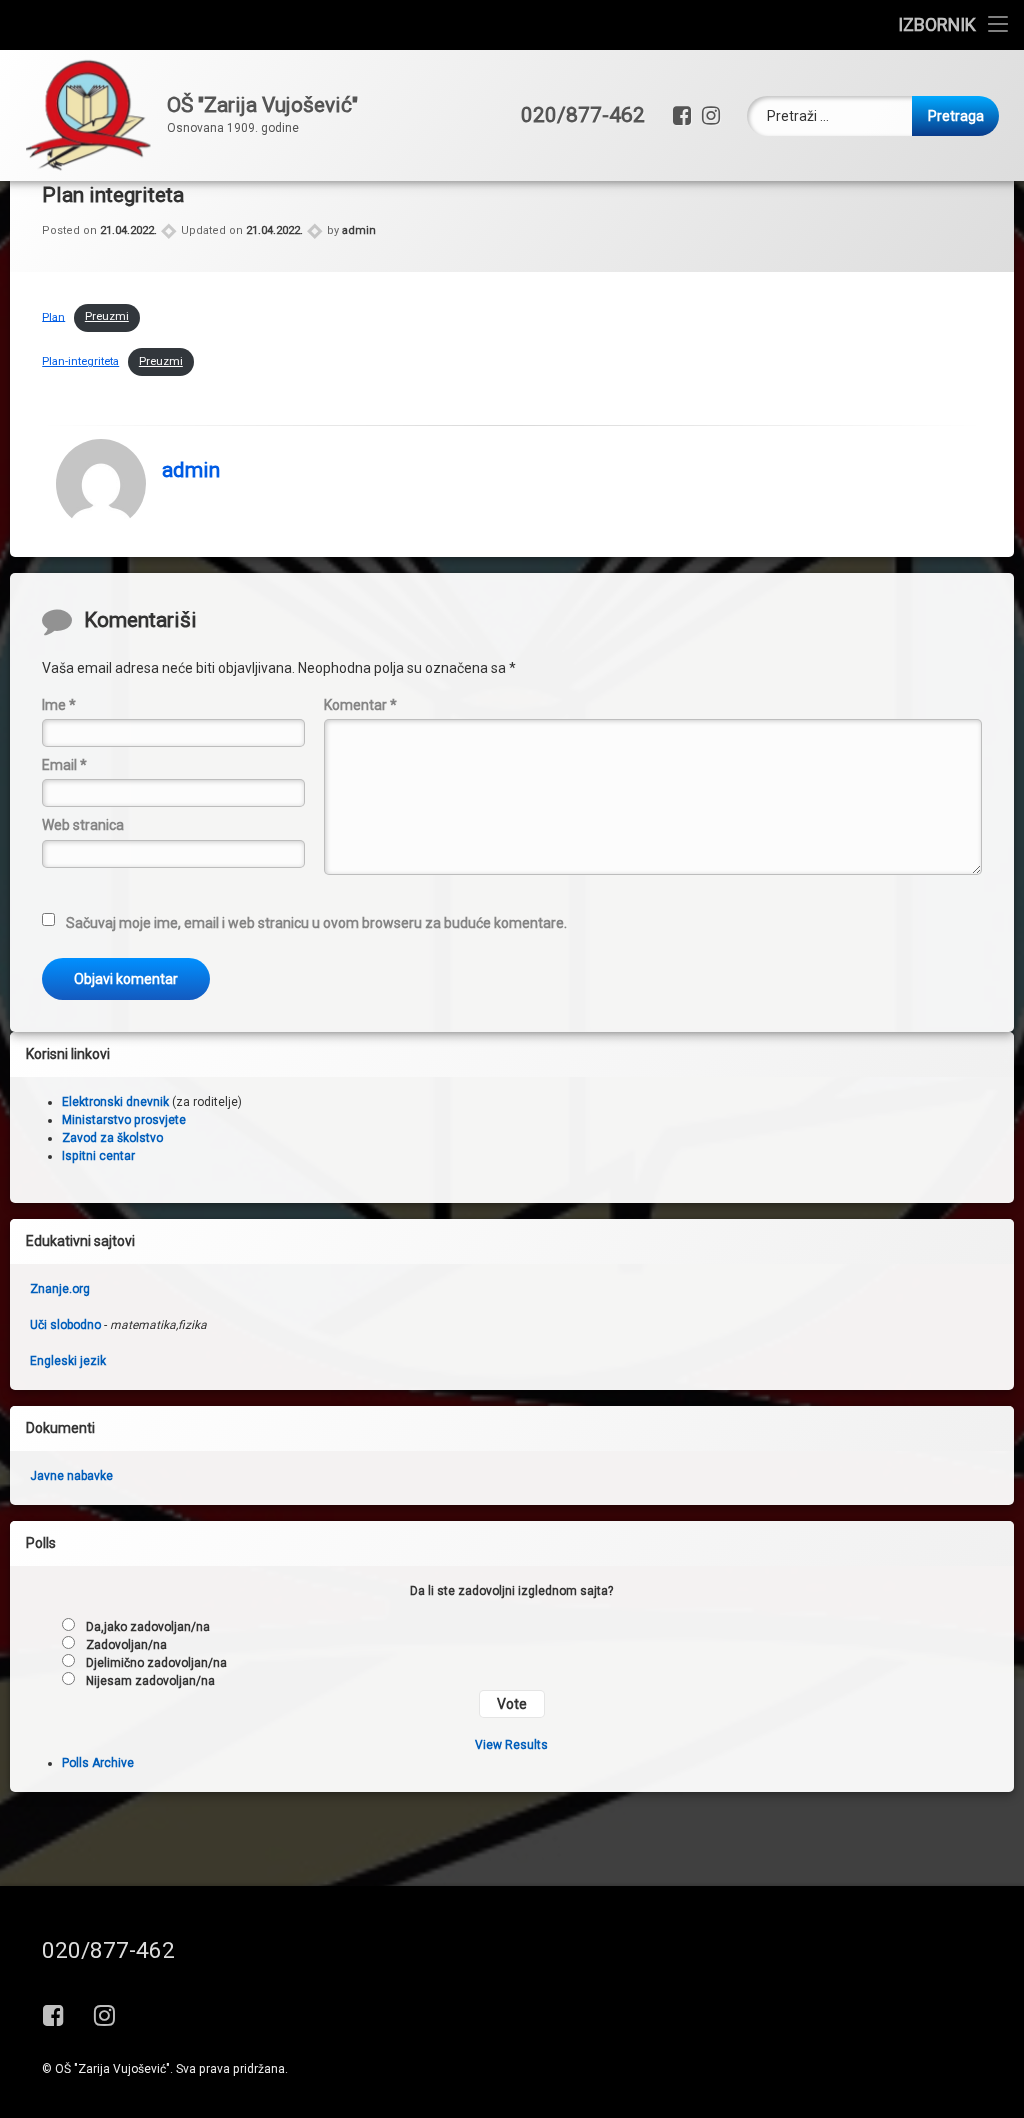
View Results (511, 1745)
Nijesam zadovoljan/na (150, 1681)
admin (359, 230)
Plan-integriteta (80, 361)
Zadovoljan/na (126, 1645)
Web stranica (83, 825)
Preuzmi (107, 316)
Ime (59, 705)
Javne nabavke (71, 1476)
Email (64, 765)
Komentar (360, 705)
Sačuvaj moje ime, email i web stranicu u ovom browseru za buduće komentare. (316, 923)
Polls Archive (98, 1763)
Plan (53, 316)
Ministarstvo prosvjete (124, 1120)
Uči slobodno (65, 1325)
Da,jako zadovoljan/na (148, 1627)
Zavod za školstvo (112, 1138)
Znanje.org (60, 1289)
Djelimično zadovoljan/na (156, 1663)
